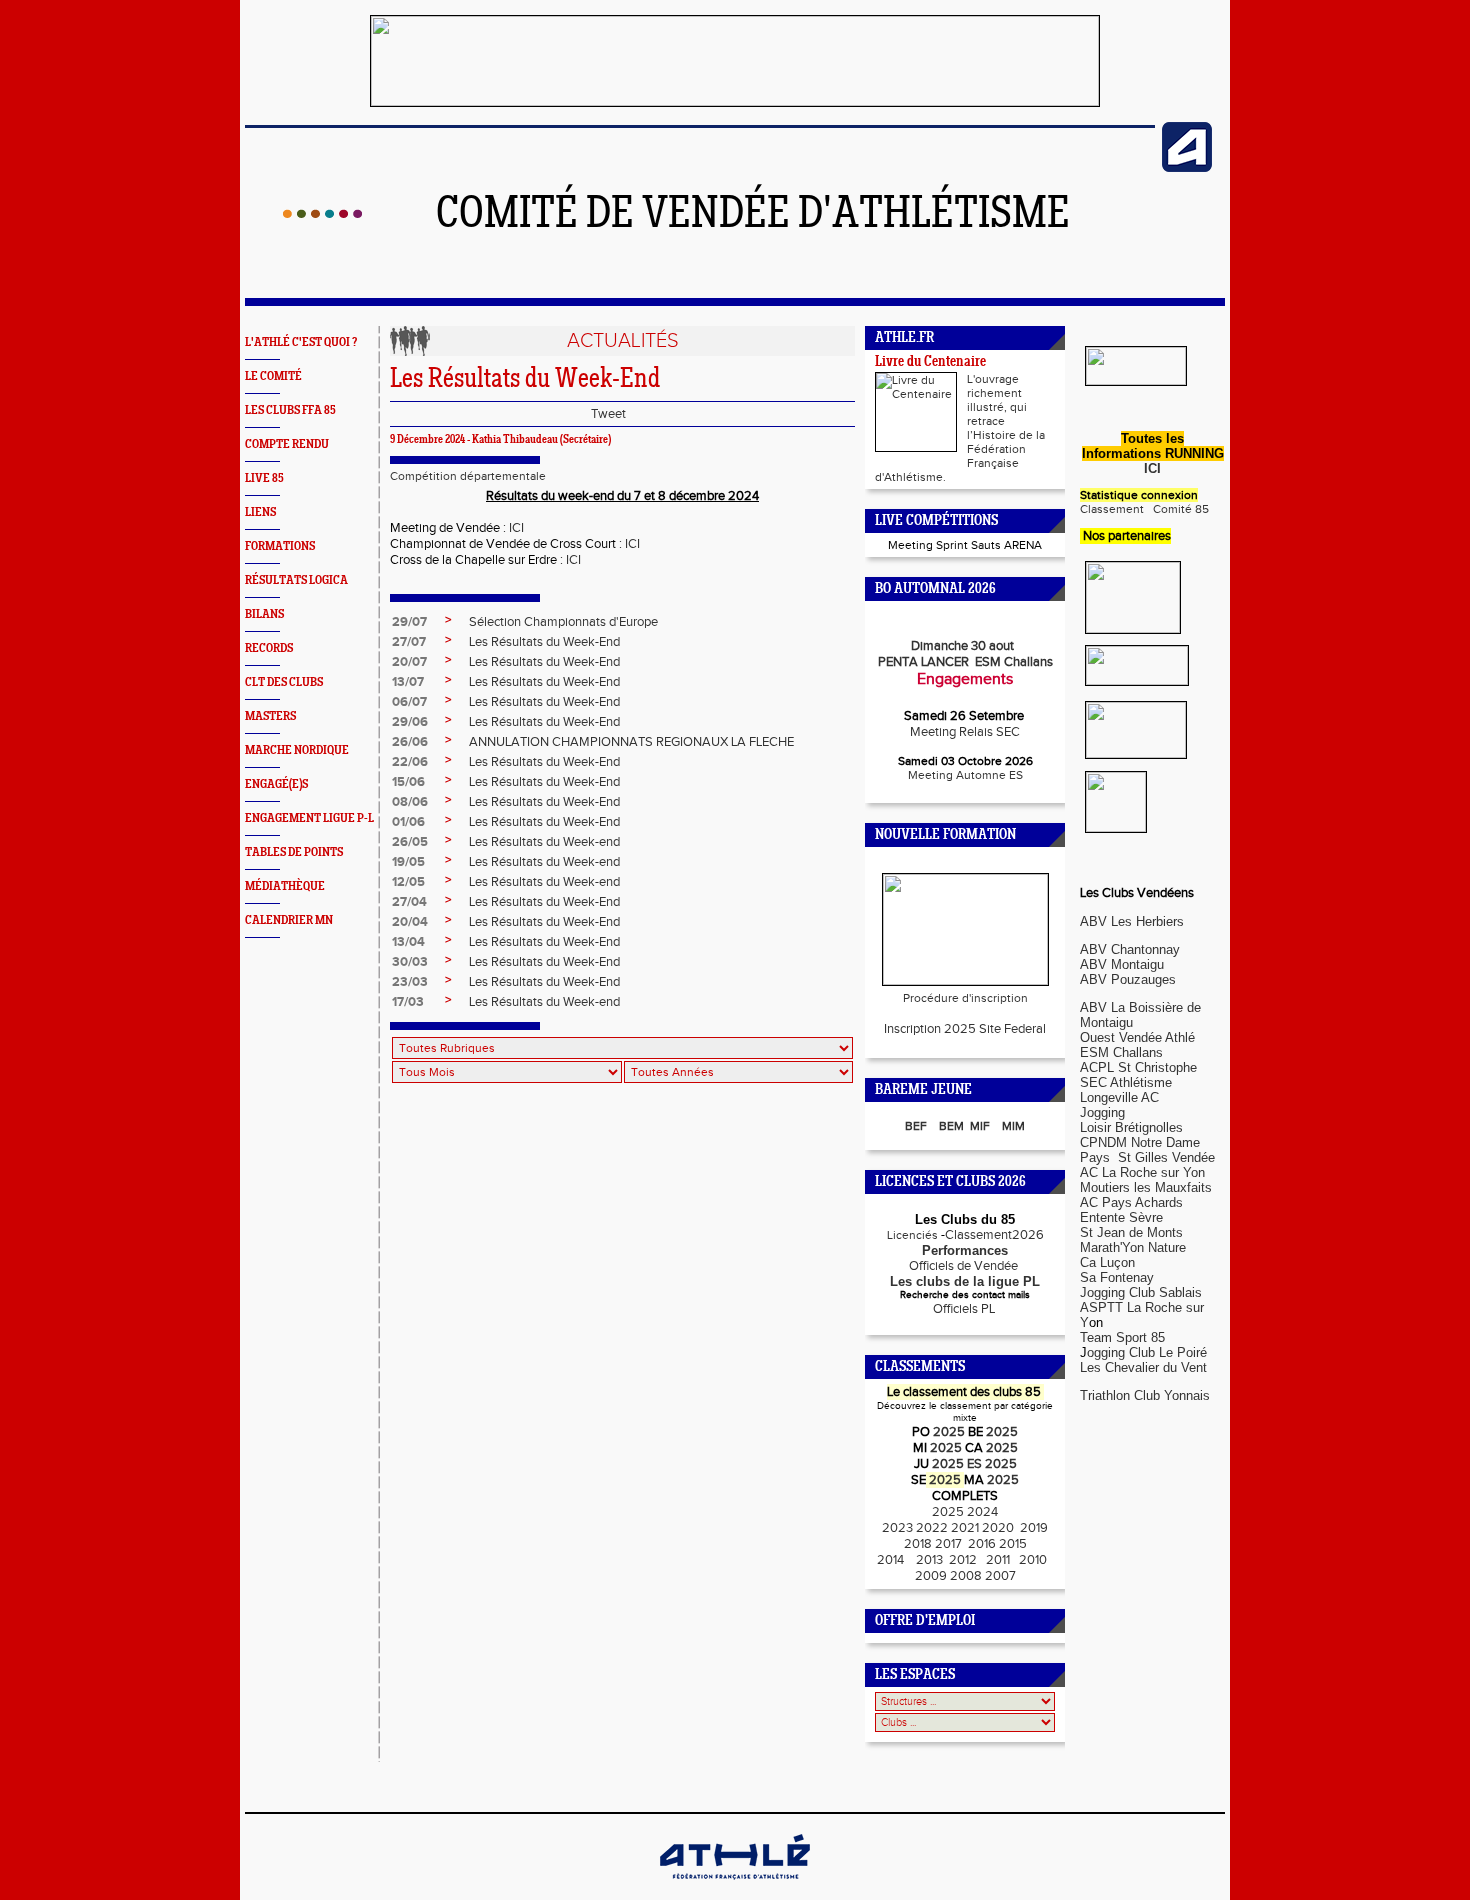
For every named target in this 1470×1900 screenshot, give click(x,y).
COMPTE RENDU (287, 444)
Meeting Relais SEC (965, 732)
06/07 (409, 702)
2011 (998, 1560)
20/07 (409, 662)
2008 (967, 1576)
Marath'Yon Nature (1133, 1247)
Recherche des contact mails (965, 1295)
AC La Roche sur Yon (1142, 1172)
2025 (949, 1432)
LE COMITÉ (273, 376)
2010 (1033, 1560)
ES (974, 1464)
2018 (918, 1544)
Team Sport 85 (1122, 1337)
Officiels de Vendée (965, 1266)
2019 (1032, 1528)
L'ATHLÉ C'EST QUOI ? (301, 342)
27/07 (409, 642)
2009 (931, 1576)
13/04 (408, 942)
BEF (916, 1126)
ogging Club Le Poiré (1147, 1352)
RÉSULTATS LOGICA (296, 580)
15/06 (408, 782)
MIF (980, 1126)
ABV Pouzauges (1128, 979)
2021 (965, 1528)
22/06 (410, 762)
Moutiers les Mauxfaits (1146, 1187)
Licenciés (911, 1235)
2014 (892, 1560)
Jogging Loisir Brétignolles (1131, 1120)
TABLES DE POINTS (294, 852)
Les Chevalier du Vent (1143, 1367)
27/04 (409, 902)
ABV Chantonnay (1130, 949)
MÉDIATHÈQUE (285, 886)
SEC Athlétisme (1126, 1082)
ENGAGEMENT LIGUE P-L (309, 818)
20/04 (410, 922)
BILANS (264, 614)
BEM (951, 1126)
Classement (1112, 509)
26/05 (410, 842)
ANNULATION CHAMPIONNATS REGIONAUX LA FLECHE (631, 742)
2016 (980, 1544)
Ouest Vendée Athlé (1137, 1037)
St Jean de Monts (1131, 1232)
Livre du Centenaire (930, 362)
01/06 (408, 822)
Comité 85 (1179, 509)
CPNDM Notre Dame (1140, 1142)
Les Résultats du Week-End (544, 642)
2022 (932, 1528)
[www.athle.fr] (1187, 168)
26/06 (410, 742)
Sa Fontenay (1117, 1277)
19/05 (408, 862)
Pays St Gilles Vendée (1147, 1157)
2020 (998, 1528)
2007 (1000, 1576)
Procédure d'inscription (965, 998)
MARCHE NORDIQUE (297, 750)
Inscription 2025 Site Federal (965, 1029)
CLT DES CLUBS (284, 682)
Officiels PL (965, 1309)
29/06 (410, 722)
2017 (948, 1544)
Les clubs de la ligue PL (965, 1281)
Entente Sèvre (1121, 1217)
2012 (964, 1560)
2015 (1013, 1544)
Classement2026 (994, 1235)
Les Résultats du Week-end (544, 842)
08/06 (410, 802)
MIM (1013, 1126)
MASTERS (270, 716)
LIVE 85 (264, 478)
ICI (516, 528)
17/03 (408, 1002)
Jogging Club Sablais (1141, 1292)
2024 (982, 1512)
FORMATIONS (280, 546)
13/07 (408, 682)
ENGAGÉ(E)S (276, 784)
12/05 (408, 882)
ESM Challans (1121, 1052)
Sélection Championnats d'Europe (563, 622)
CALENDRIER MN (289, 920)
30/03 (410, 962)
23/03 (410, 982)
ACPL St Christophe (1138, 1067)
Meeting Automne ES (965, 775)
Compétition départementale (468, 476)
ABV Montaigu (1122, 964)
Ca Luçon (1107, 1262)
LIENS (260, 512)
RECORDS (269, 648)
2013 (928, 1560)
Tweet (608, 414)
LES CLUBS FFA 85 (290, 410)
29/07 (409, 622)
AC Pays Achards (1131, 1202)
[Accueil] (322, 214)
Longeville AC (1119, 1097)
